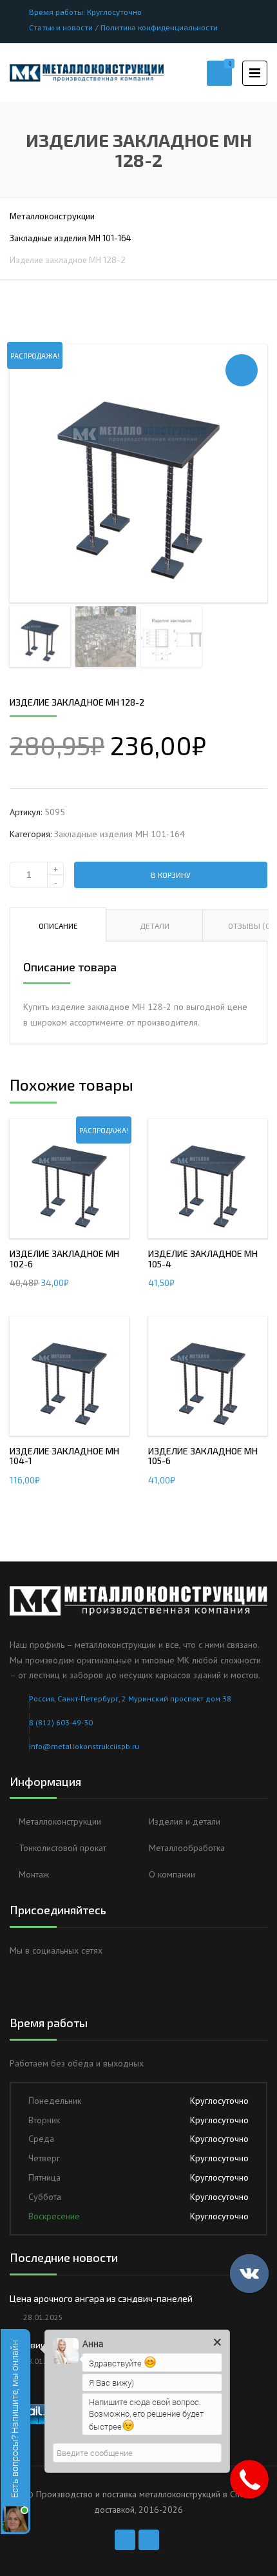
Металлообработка (187, 1848)
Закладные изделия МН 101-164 (71, 238)
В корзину (171, 875)
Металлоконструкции (52, 216)
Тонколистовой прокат (62, 1848)
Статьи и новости (61, 27)
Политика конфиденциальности (159, 27)
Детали (155, 926)
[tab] (58, 925)
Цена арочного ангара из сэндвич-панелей (101, 2298)
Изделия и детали (185, 1821)
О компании (172, 1874)
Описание (58, 926)
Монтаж (34, 1874)
